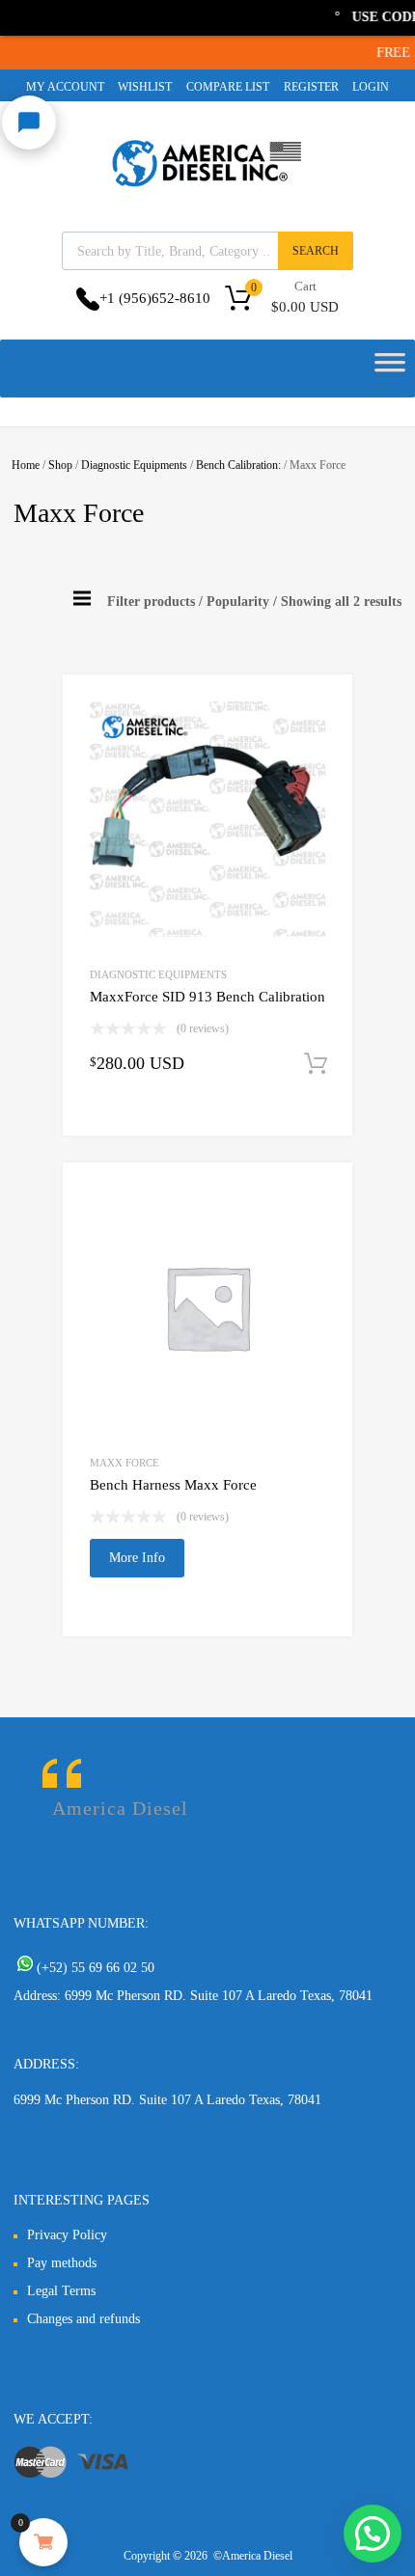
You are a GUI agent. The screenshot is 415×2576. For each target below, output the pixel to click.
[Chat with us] (29, 123)
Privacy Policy (67, 2235)
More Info (137, 1558)
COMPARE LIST (228, 87)
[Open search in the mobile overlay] (207, 251)
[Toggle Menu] (390, 369)
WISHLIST (145, 87)
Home (26, 465)
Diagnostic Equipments (134, 465)
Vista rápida (134, 1121)
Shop (60, 465)
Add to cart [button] (316, 1064)
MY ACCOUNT (65, 87)
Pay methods (62, 2263)
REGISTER (311, 87)
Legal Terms (61, 2291)
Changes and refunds (83, 2319)
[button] (373, 2534)
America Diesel (120, 1808)
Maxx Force (124, 1463)
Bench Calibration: (238, 465)
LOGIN (371, 87)
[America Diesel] (207, 190)
